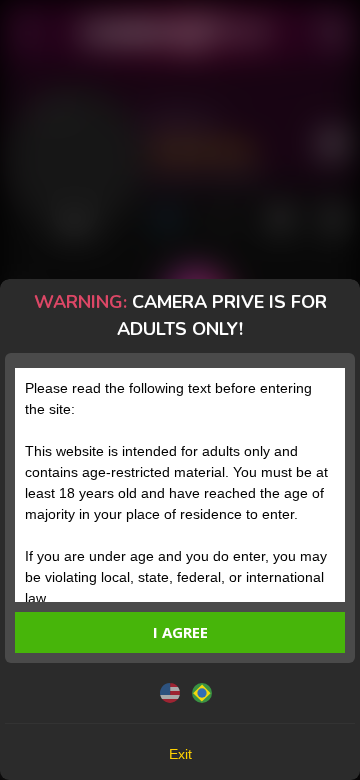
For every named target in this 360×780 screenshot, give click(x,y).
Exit (180, 754)
